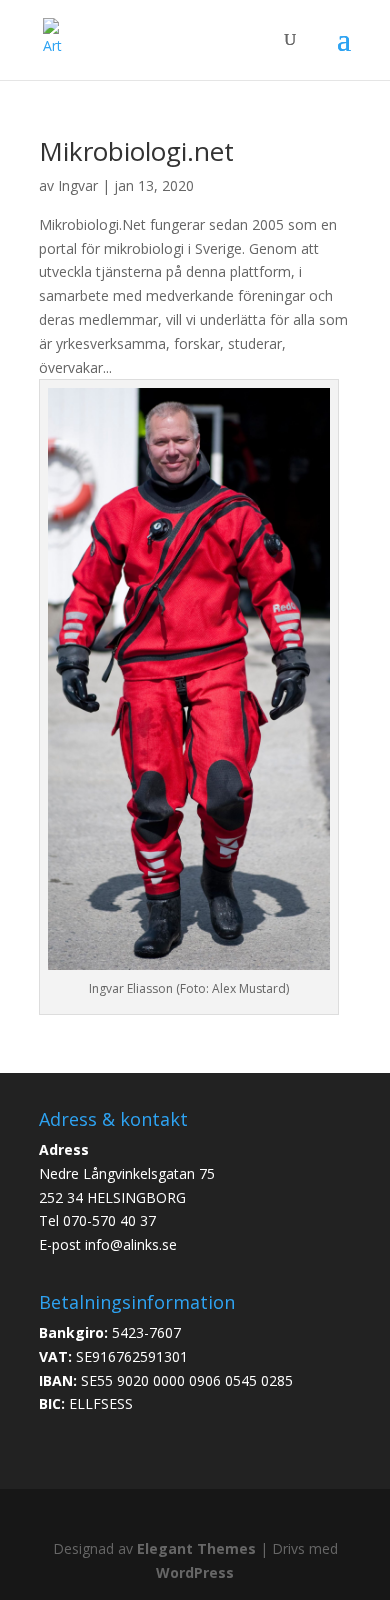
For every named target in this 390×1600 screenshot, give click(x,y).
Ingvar (78, 185)
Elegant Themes (196, 1548)
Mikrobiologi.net (136, 151)
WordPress (195, 1572)
